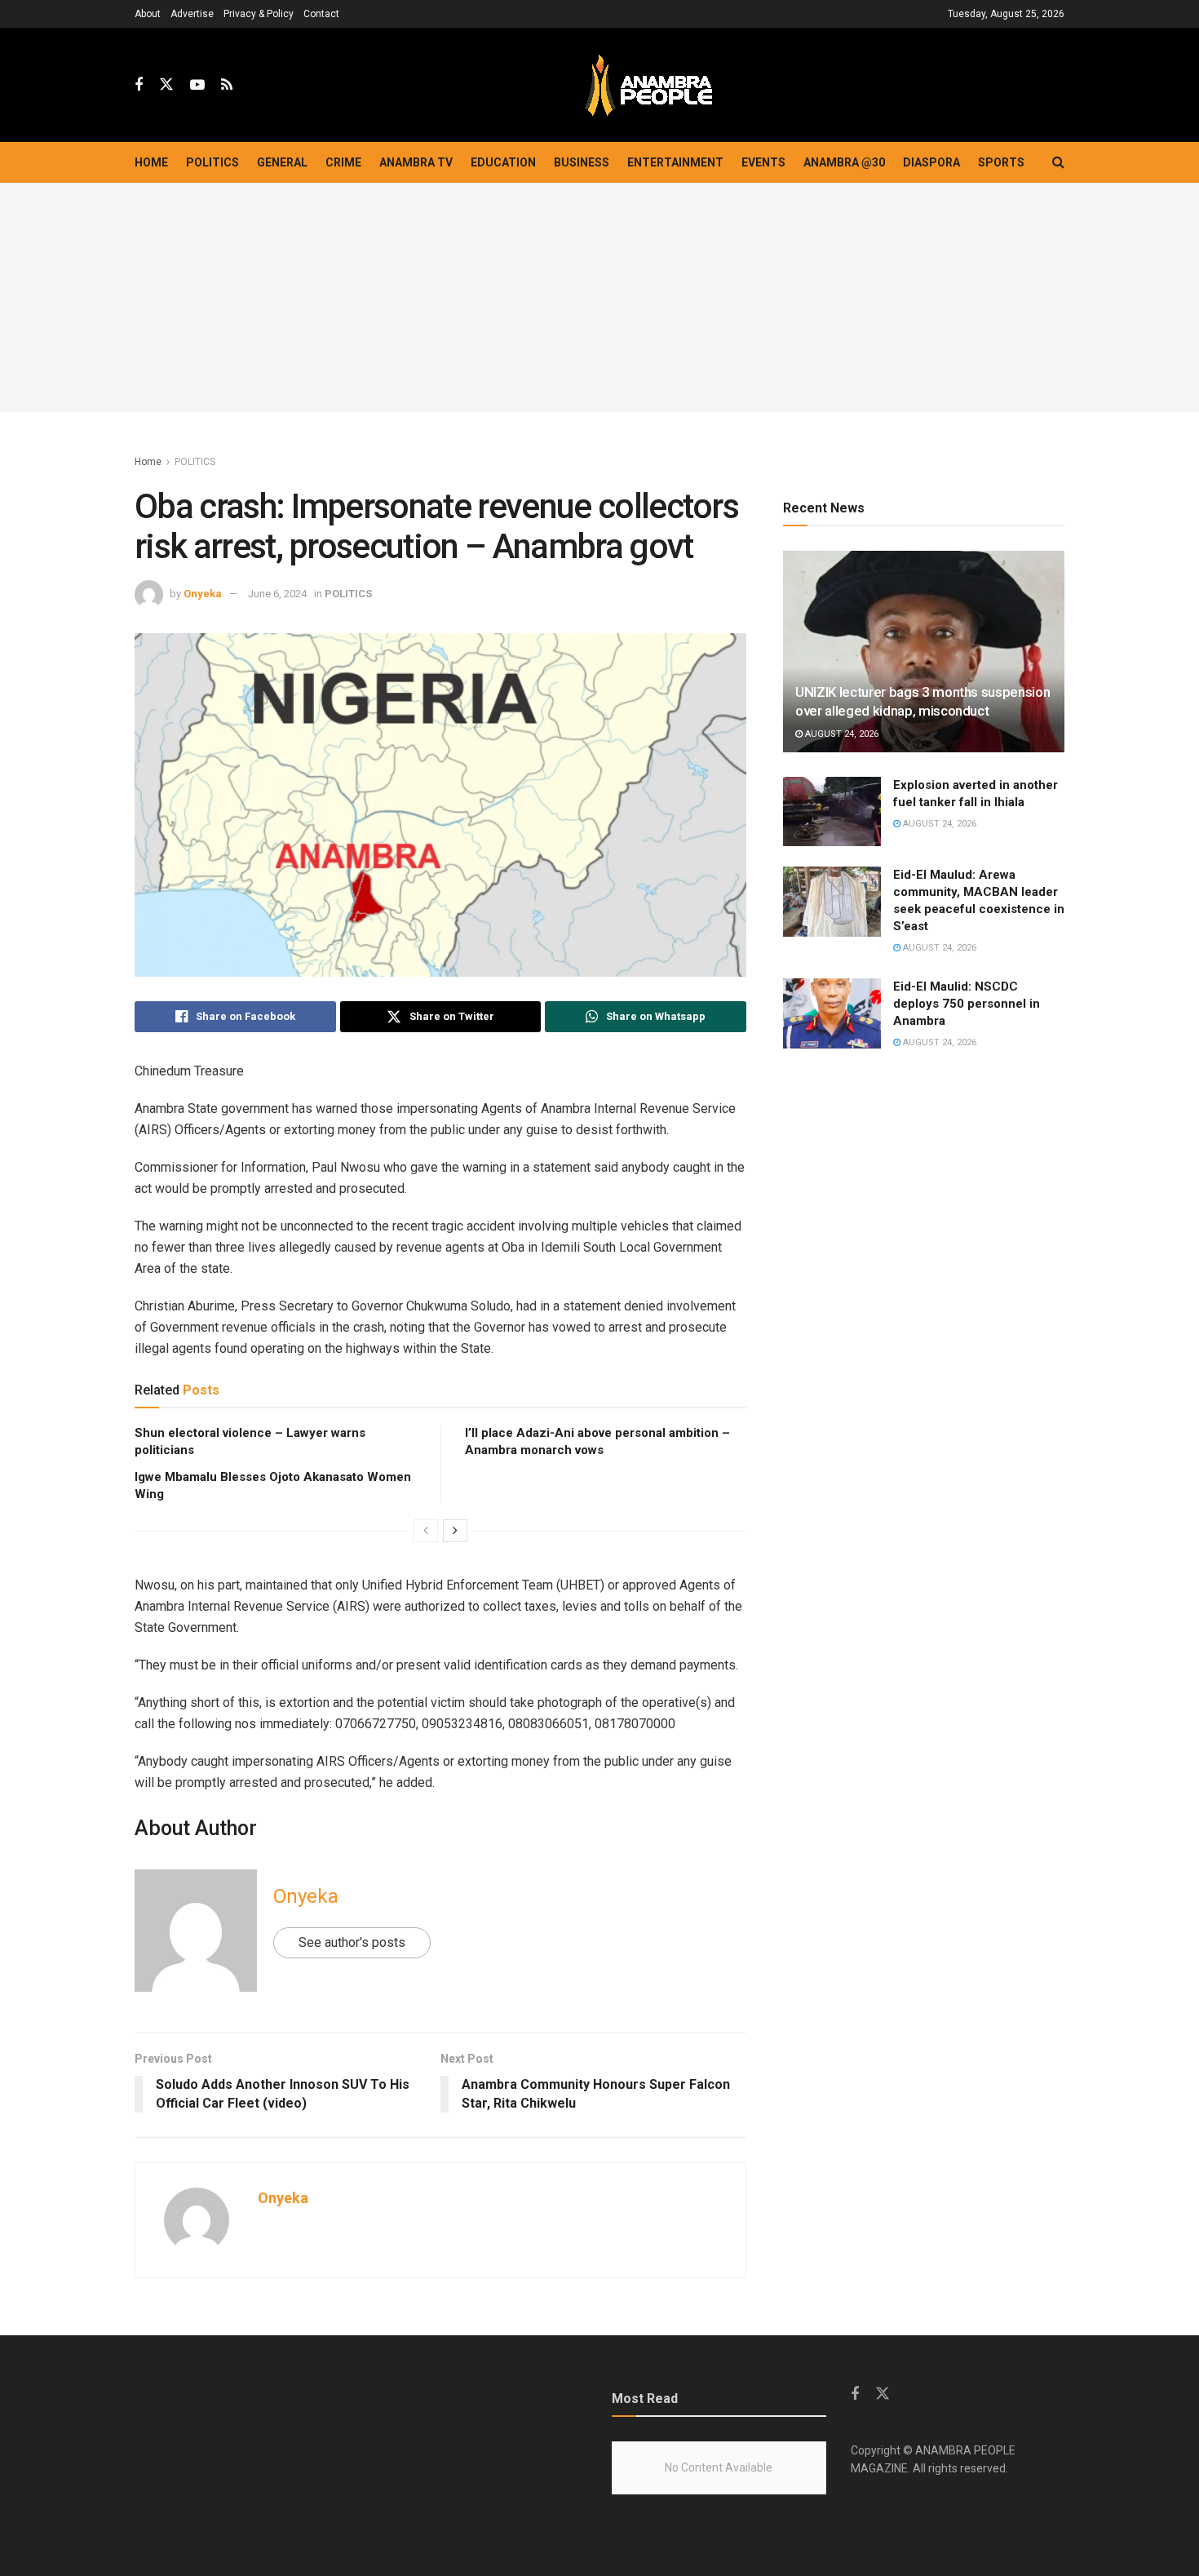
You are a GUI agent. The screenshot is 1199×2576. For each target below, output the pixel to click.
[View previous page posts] (426, 1531)
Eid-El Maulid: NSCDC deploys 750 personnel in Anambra (967, 1004)
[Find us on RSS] (227, 85)
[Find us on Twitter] (166, 85)
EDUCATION (503, 162)
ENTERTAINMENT (675, 162)
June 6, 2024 (277, 594)
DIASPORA (931, 162)
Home (151, 162)
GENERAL (282, 162)
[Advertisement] (599, 298)
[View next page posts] (455, 1531)
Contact (321, 14)
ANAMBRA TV (416, 162)
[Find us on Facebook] (139, 85)
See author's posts (352, 1942)
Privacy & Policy (259, 14)
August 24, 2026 (841, 734)
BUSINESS (582, 162)
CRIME (343, 162)
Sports (1001, 162)
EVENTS (763, 162)
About (148, 14)
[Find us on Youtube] (197, 85)
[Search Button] (1058, 162)
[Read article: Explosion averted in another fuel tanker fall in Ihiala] (832, 812)
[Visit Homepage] (648, 85)
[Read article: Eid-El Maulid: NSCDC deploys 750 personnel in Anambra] (832, 1013)
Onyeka (203, 594)
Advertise (192, 14)
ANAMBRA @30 (844, 162)
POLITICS (212, 162)
